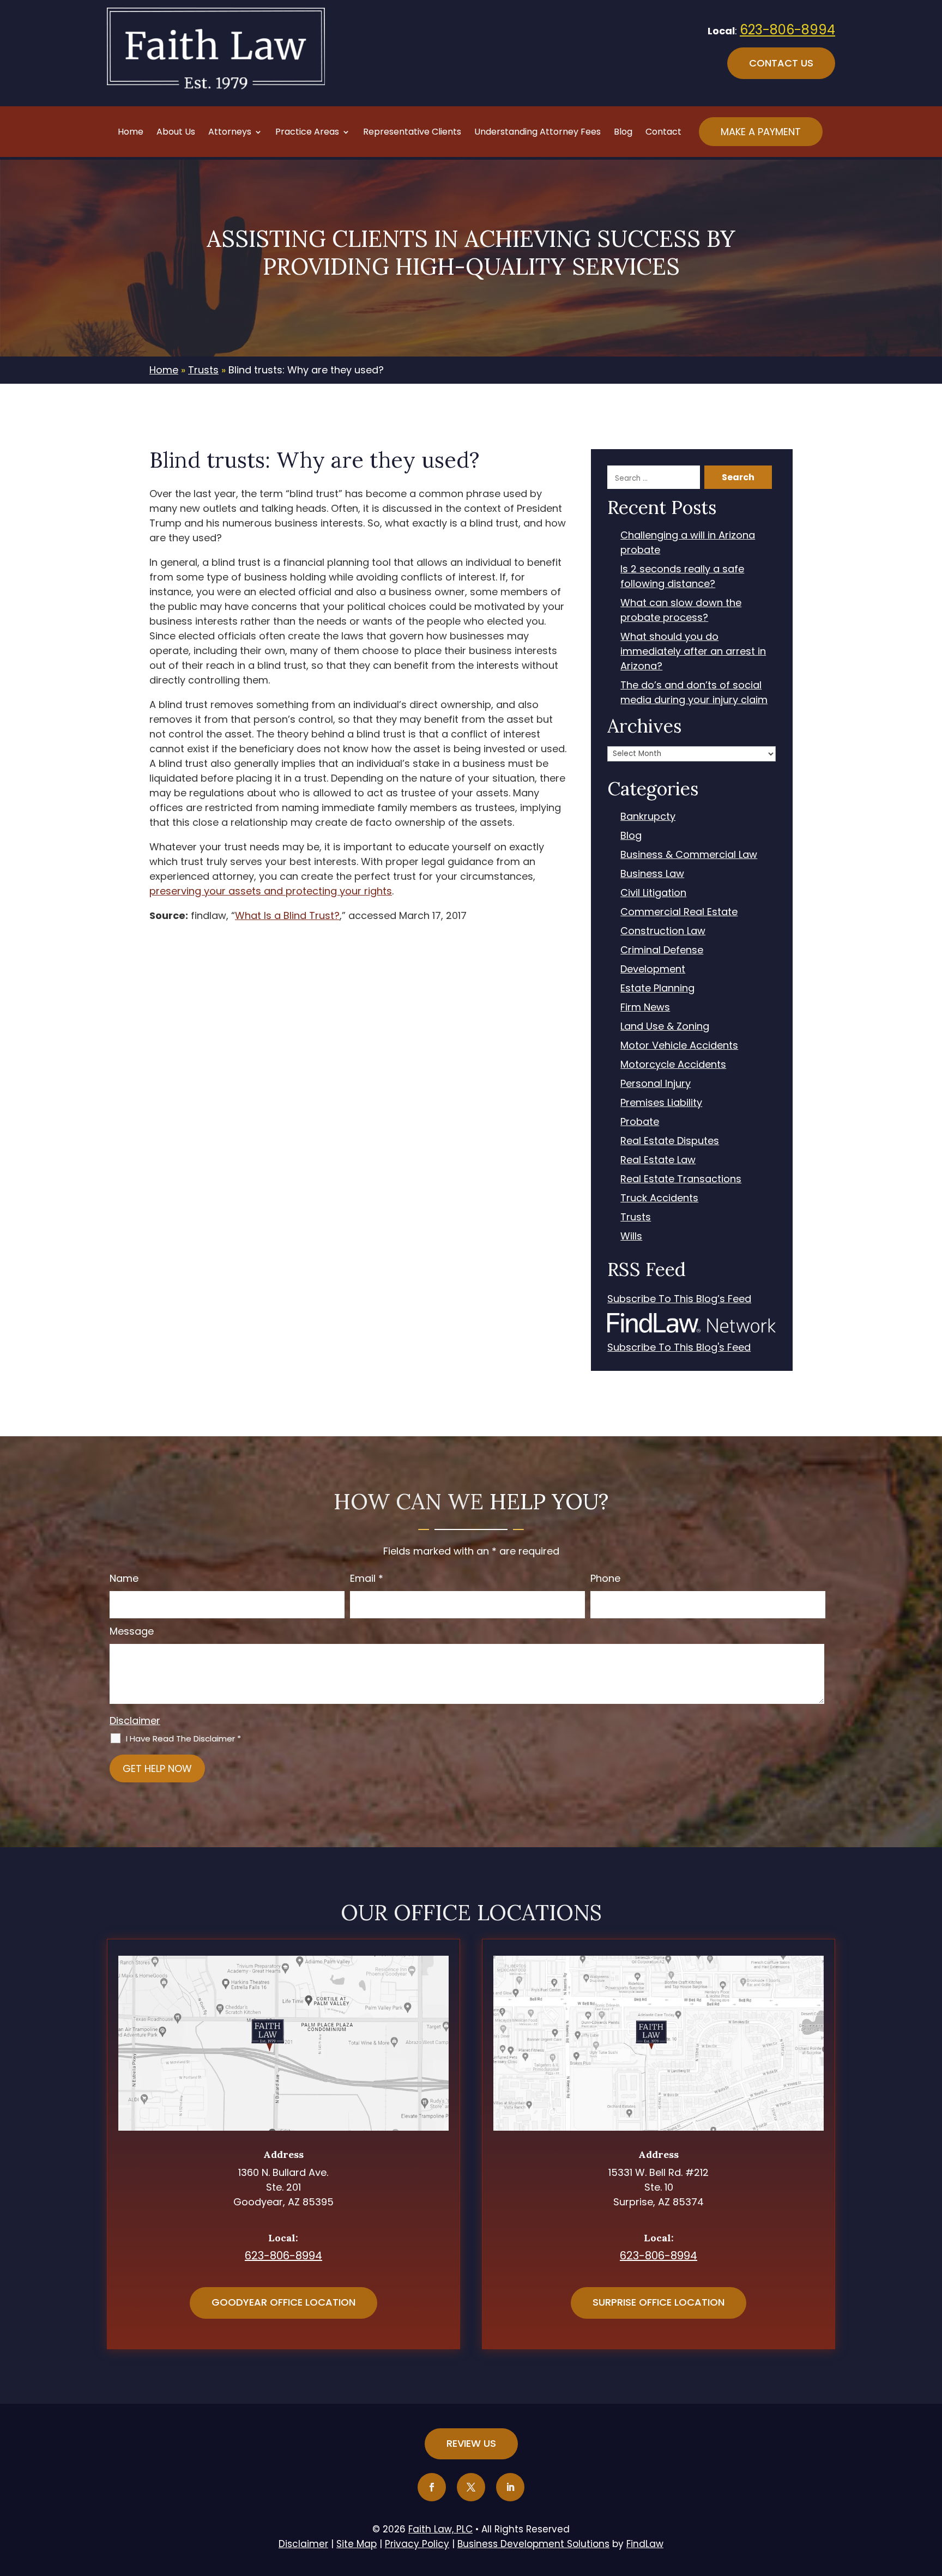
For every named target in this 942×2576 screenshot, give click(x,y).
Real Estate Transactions (681, 1179)
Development (653, 969)
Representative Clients (412, 133)
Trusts (636, 1217)
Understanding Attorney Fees (538, 133)
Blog (623, 133)
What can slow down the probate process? (681, 610)
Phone (605, 1578)
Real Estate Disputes (670, 1141)
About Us (176, 133)
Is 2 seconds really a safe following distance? (682, 576)
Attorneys (230, 133)
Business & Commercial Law (689, 854)
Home (131, 133)
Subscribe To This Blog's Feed (679, 1347)
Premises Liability (661, 1102)
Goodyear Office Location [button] (283, 2302)
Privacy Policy (417, 2544)
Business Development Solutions (533, 2544)
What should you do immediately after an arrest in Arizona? (693, 651)
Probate (640, 1121)
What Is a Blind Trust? (287, 915)
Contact (663, 133)
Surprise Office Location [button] (659, 2302)
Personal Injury (656, 1083)
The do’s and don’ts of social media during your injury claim (694, 692)
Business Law (652, 873)
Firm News (645, 1007)
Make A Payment (761, 132)
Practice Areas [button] (307, 133)
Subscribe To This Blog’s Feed (679, 1299)
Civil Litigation (653, 893)
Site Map (357, 2544)
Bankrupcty (648, 816)
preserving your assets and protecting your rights (271, 891)
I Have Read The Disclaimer (183, 1739)
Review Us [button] (471, 2443)
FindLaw (645, 2544)
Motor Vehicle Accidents (679, 1045)
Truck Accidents (659, 1198)
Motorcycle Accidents (673, 1064)
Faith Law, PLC (440, 2529)
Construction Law (663, 931)
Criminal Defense (662, 950)
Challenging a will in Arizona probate (688, 542)
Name (124, 1578)
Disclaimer (135, 1721)
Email (367, 1578)
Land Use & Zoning (665, 1026)
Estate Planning (657, 988)
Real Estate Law (658, 1160)
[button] (931, 2497)
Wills (631, 1236)
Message (132, 1631)
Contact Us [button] (781, 63)
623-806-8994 (787, 30)
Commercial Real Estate (679, 912)
